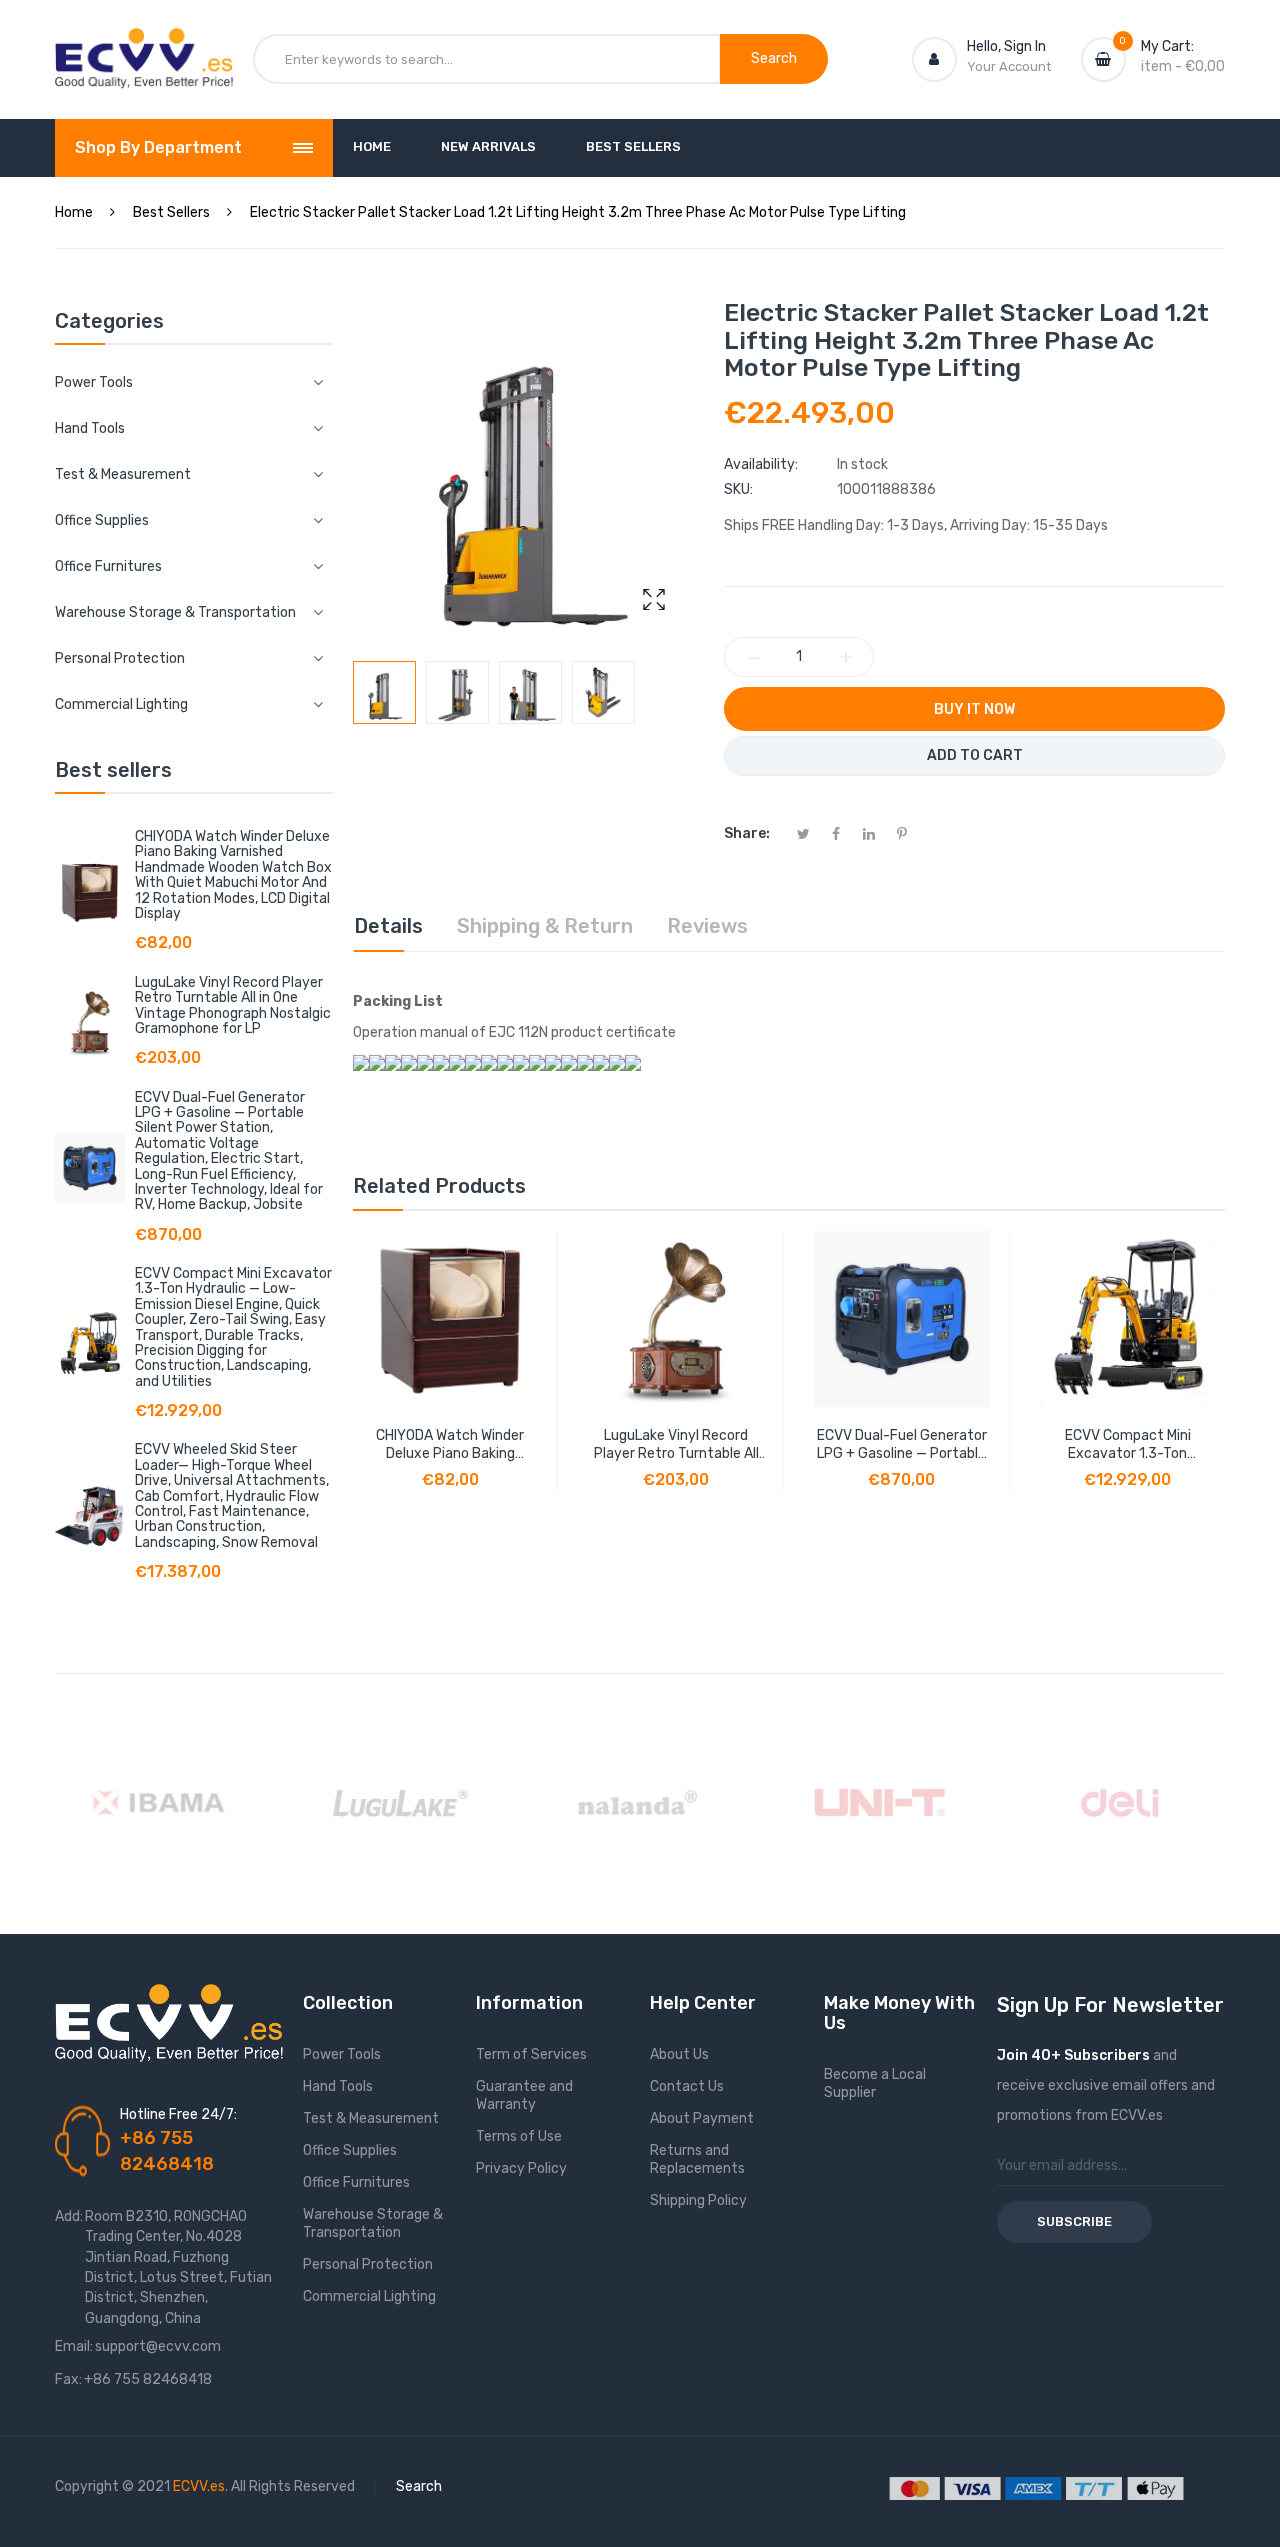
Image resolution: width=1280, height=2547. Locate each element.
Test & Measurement (371, 2118)
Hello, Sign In (1006, 46)
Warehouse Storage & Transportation (373, 2223)
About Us (679, 2054)
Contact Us (687, 2086)
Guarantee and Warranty (524, 2095)
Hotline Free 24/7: (178, 2114)
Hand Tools (338, 2086)
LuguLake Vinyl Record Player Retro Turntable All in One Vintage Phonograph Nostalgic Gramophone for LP (233, 1005)
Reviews (707, 926)
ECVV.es (199, 2486)
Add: (69, 2216)
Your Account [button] (1009, 66)
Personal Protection (368, 2264)
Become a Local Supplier (875, 2083)
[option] (384, 692)
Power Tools (342, 2054)
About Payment (702, 2118)
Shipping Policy (698, 2200)
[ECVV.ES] (144, 48)
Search (419, 2486)
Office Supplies (350, 2150)
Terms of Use (519, 2136)
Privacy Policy (521, 2168)
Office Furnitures (356, 2182)
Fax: (68, 2379)
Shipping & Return (545, 926)
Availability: (761, 464)
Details (388, 926)
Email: (74, 2346)
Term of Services (531, 2054)
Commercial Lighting (369, 2296)
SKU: (738, 489)
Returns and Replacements (697, 2159)
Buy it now (974, 709)
